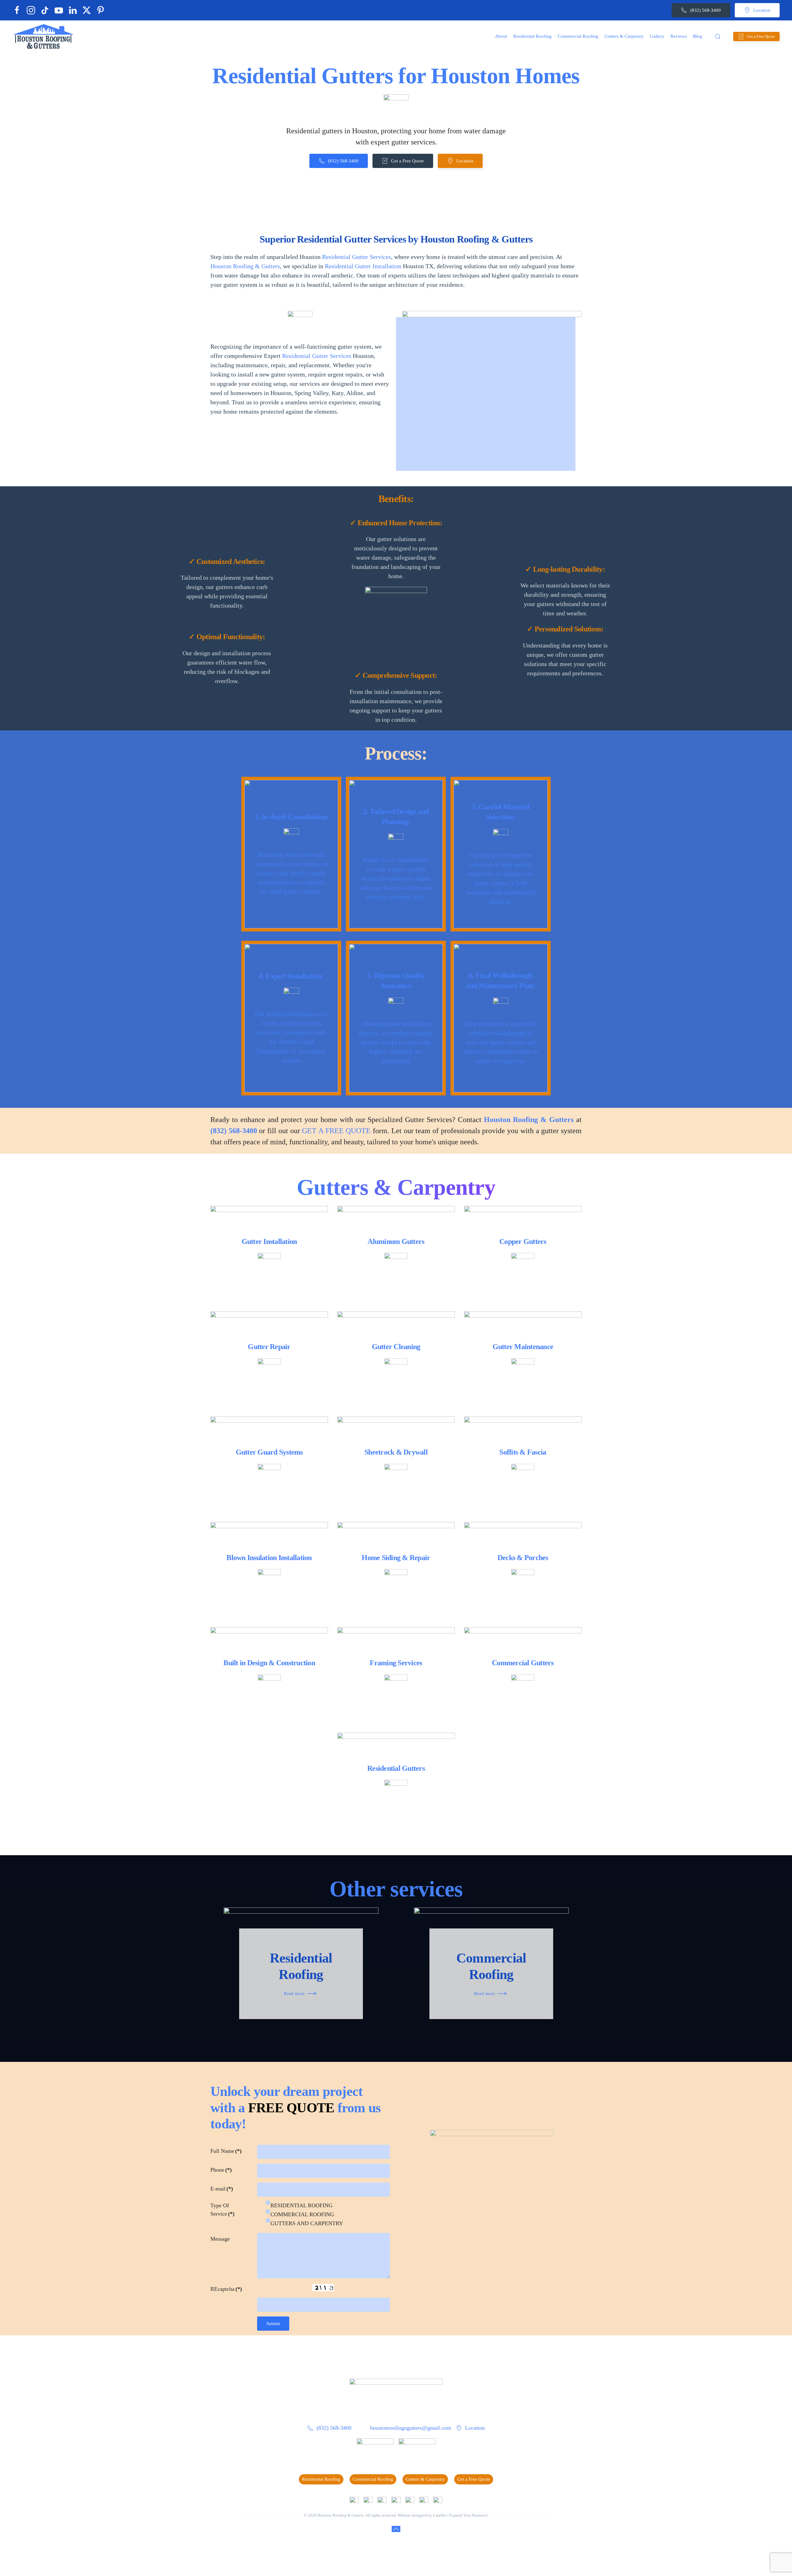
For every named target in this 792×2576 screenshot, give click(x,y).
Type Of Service (222, 2210)
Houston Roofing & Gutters (245, 266)
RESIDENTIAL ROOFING (301, 2205)
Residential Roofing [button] (532, 36)
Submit (273, 2324)
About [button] (501, 36)
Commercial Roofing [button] (578, 36)
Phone (221, 2170)
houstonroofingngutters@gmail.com (411, 2428)
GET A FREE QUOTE (336, 1131)
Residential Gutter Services (357, 257)
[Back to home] (43, 36)
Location (762, 10)
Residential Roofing (321, 2479)
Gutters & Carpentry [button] (624, 36)
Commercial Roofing (373, 2479)
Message (220, 2239)
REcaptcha (226, 2289)
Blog (698, 36)
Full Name (226, 2151)
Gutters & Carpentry (425, 2479)
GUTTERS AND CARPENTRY (307, 2223)
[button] (718, 37)
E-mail (222, 2189)
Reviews (679, 36)
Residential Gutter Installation (363, 266)
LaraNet (440, 2515)
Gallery (657, 36)
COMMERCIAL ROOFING (302, 2214)
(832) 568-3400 (706, 10)
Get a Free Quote (761, 36)
